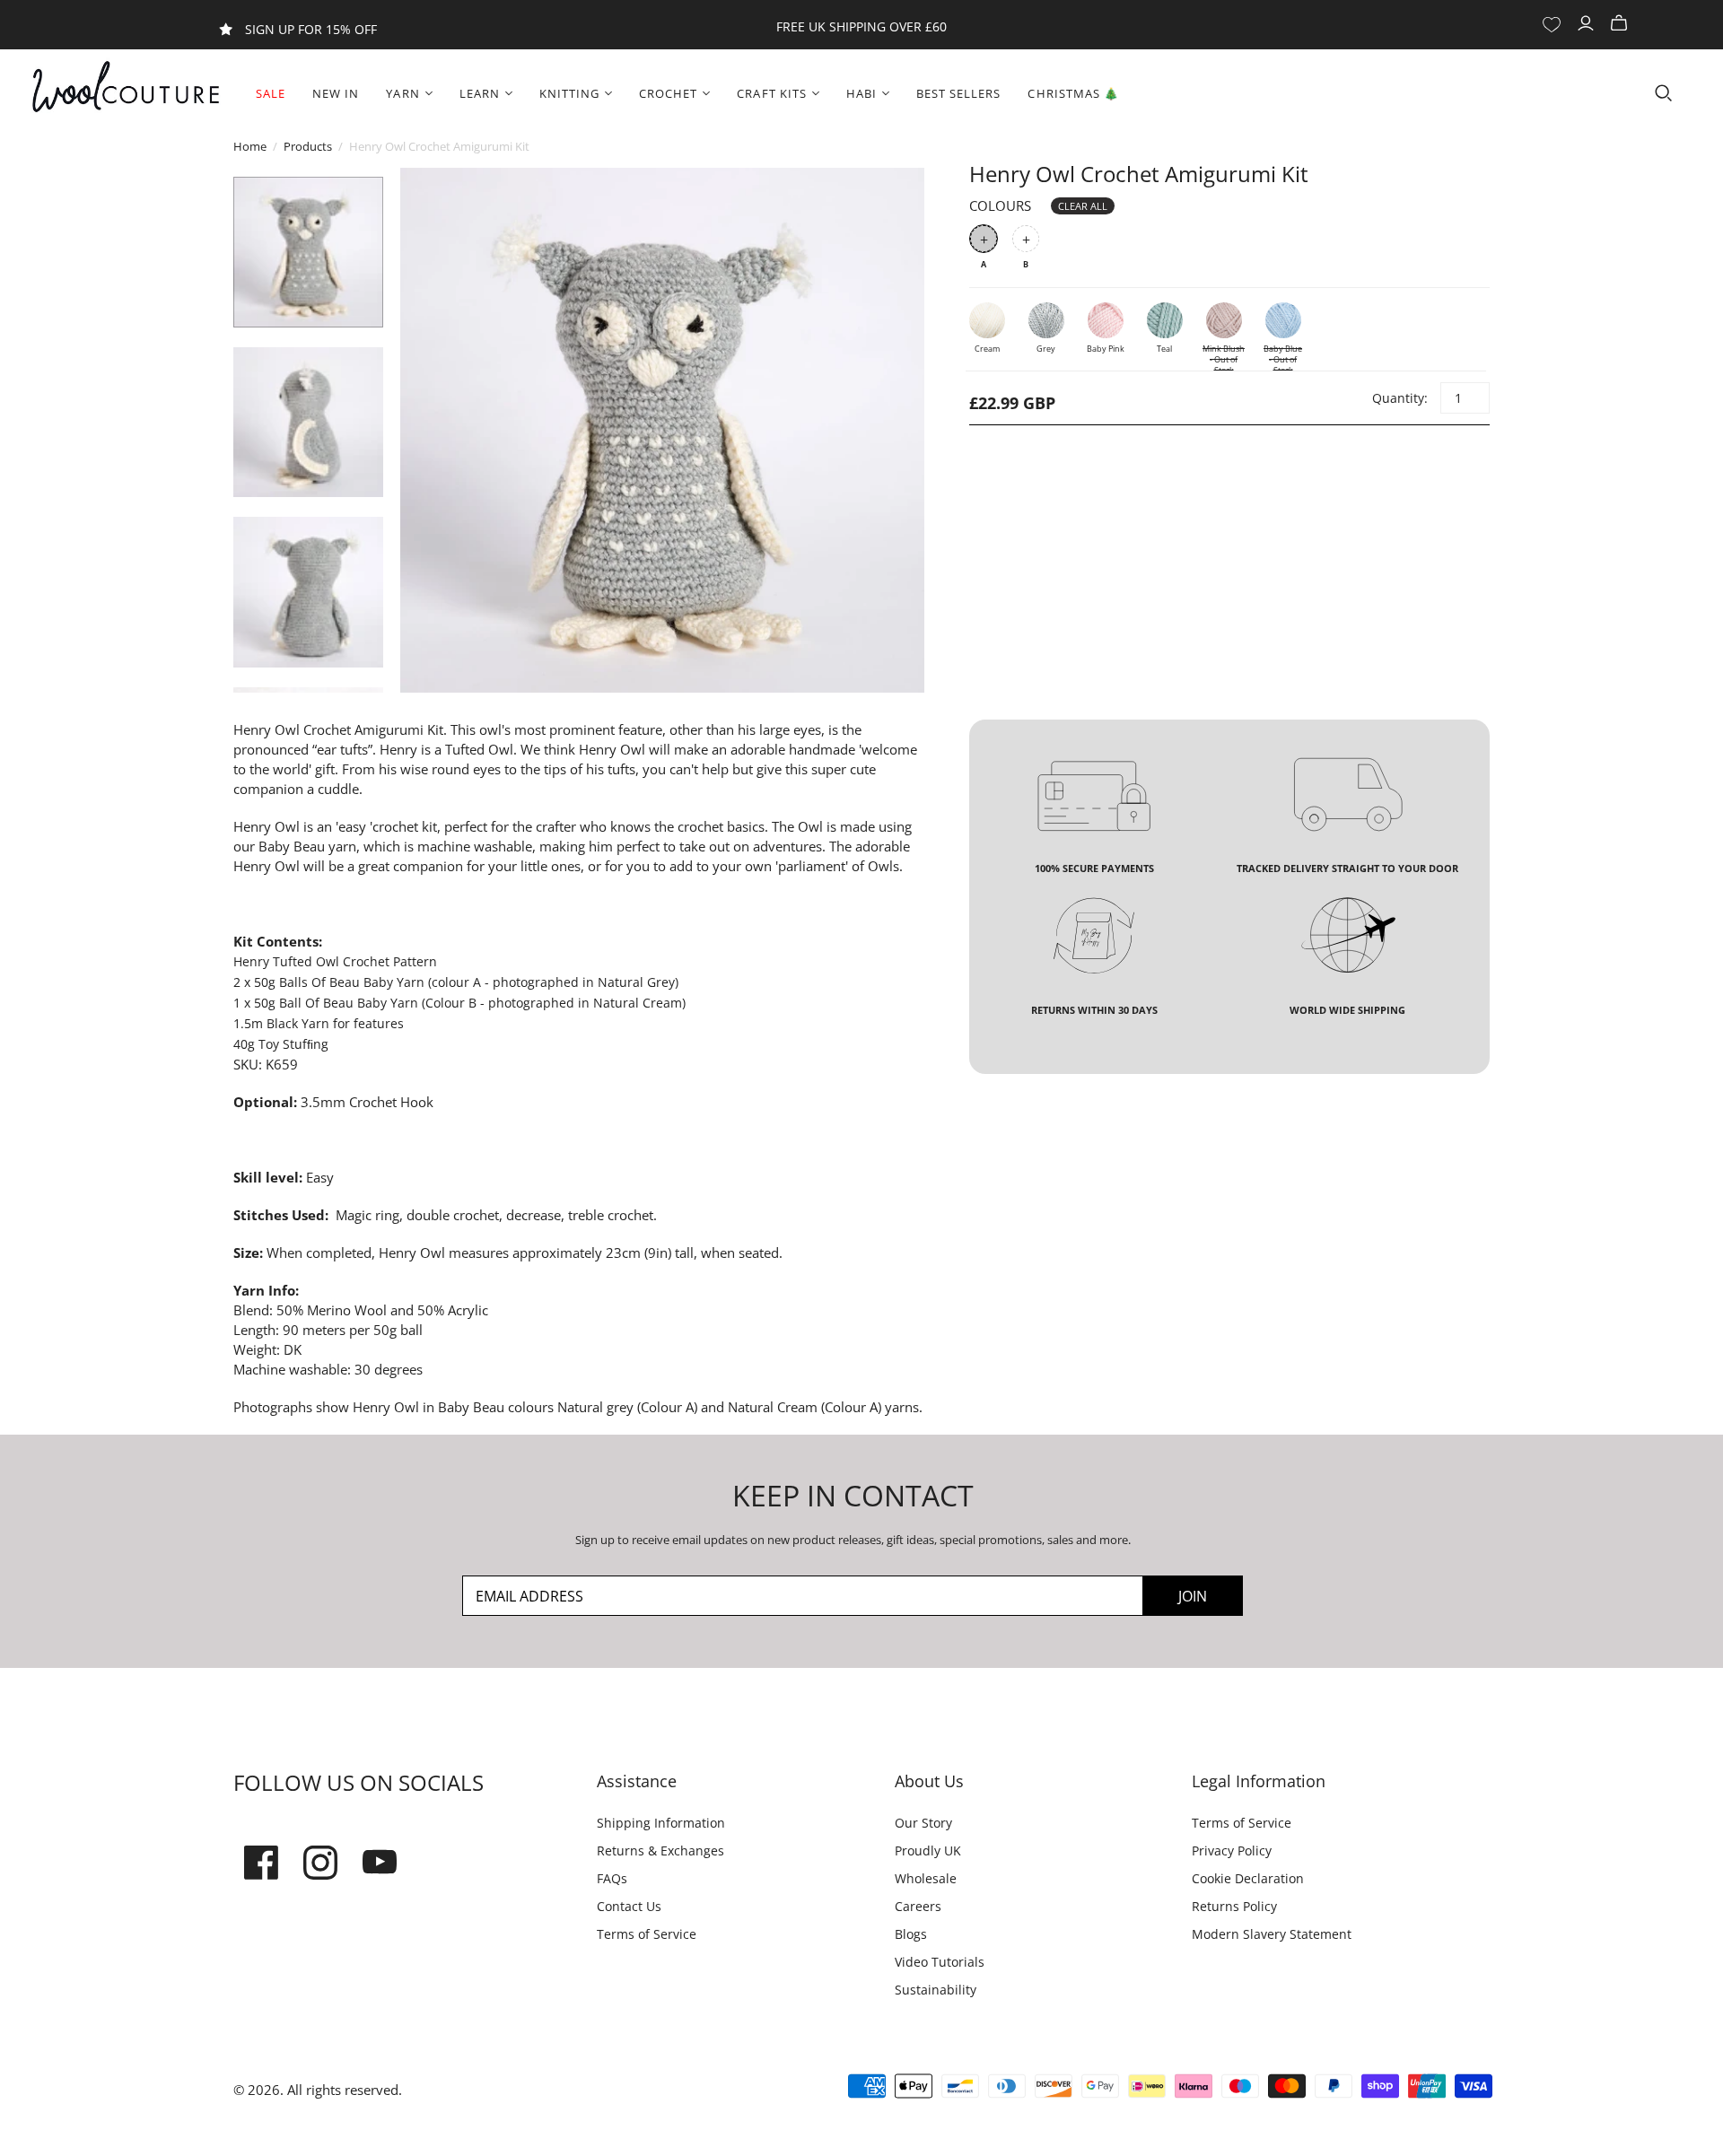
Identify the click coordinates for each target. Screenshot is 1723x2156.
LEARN (480, 93)
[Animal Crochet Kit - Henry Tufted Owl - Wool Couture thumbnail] (308, 252)
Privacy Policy (1232, 1850)
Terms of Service (647, 1934)
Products (308, 146)
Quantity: (1399, 398)
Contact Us (629, 1906)
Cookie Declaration (1248, 1878)
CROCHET (668, 93)
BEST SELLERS (958, 93)
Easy (320, 1177)
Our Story (923, 1823)
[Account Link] (1588, 24)
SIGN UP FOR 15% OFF (311, 29)
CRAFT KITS (771, 93)
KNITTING (569, 93)
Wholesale (926, 1878)
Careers (918, 1906)
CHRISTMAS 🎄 (1073, 93)
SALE (271, 93)
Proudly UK (928, 1850)
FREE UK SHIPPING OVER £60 (861, 26)
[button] (342, 749)
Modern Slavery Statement (1272, 1934)
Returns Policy (1234, 1906)
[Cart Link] (1621, 24)
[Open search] (1664, 93)
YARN (402, 93)
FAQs (612, 1878)
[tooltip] (342, 749)
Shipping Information (661, 1823)
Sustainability (936, 1990)
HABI (861, 93)
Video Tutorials (940, 1962)
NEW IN (336, 93)
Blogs (911, 1934)
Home (250, 146)
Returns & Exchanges (660, 1850)
